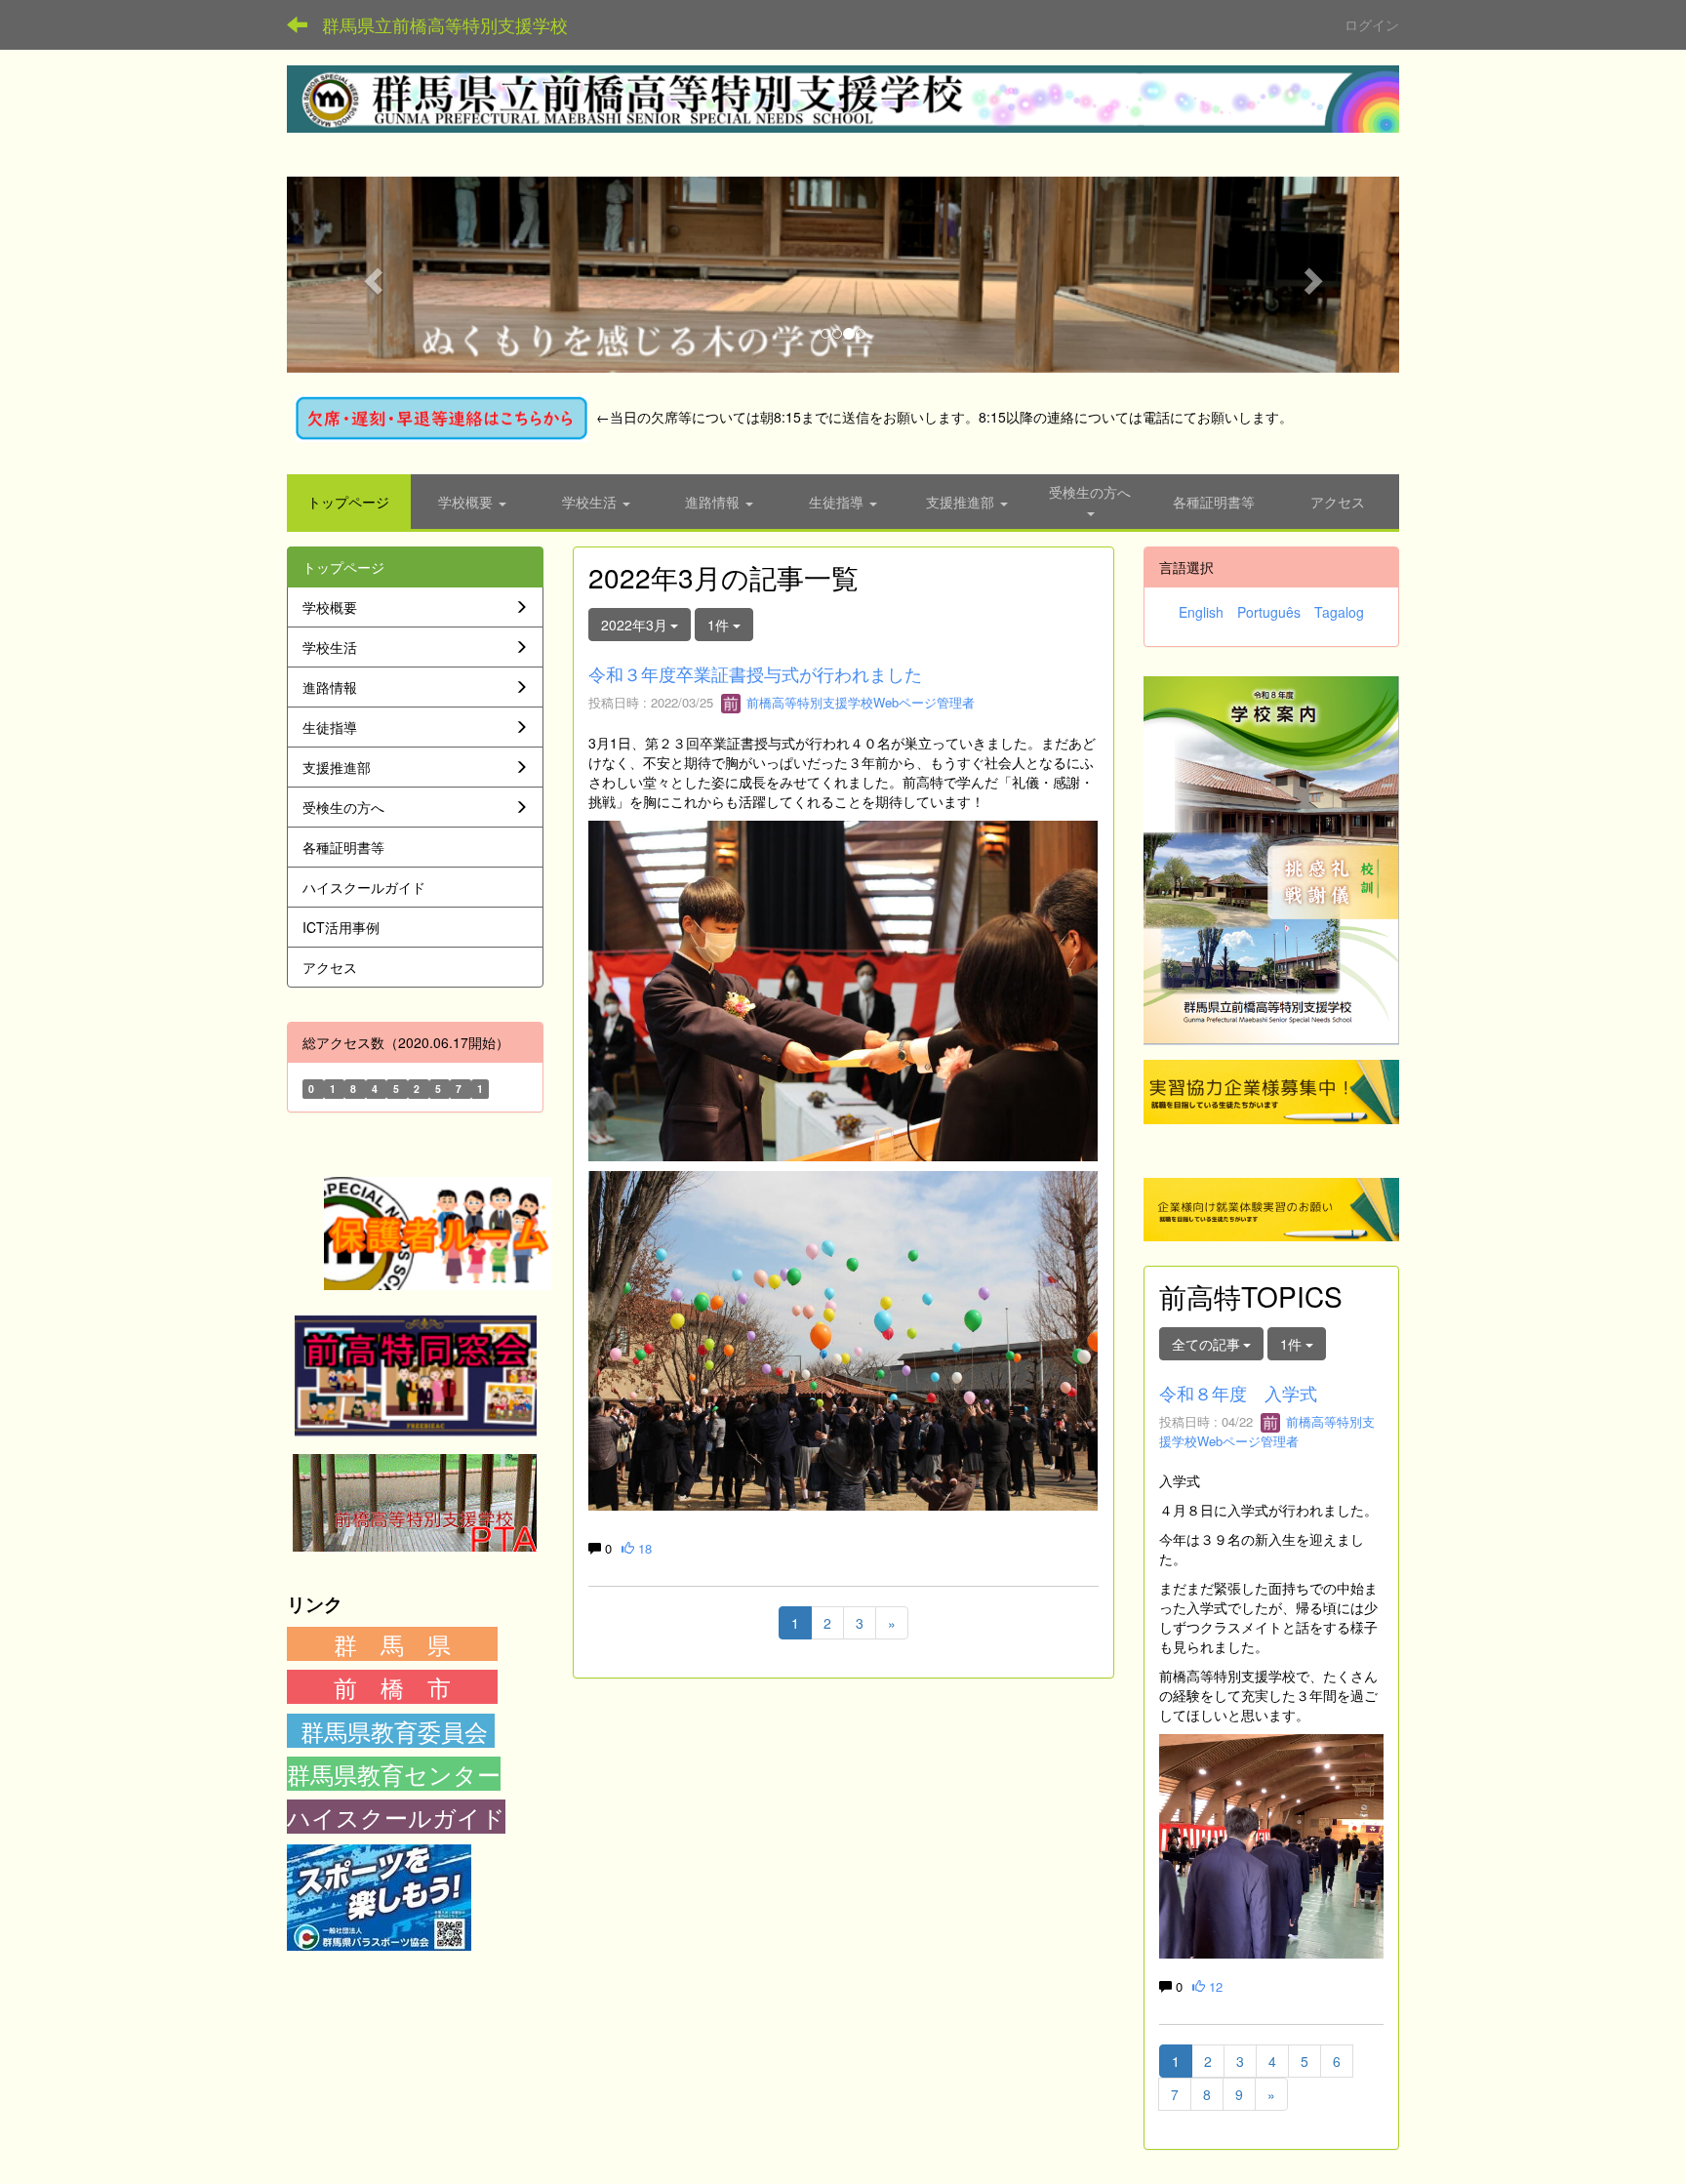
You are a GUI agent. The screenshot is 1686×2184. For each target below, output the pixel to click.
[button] (370, 275)
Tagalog (1339, 612)
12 (1214, 1986)
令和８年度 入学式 (1238, 1393)
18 (643, 1548)
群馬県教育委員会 (394, 1731)
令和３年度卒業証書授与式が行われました (755, 673)
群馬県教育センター (394, 1774)
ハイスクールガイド (396, 1817)
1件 (720, 625)
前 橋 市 (392, 1687)
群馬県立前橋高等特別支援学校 (445, 24)
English (1201, 612)
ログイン (1372, 24)
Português (1269, 612)
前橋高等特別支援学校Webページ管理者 (859, 702)
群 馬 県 (392, 1644)
